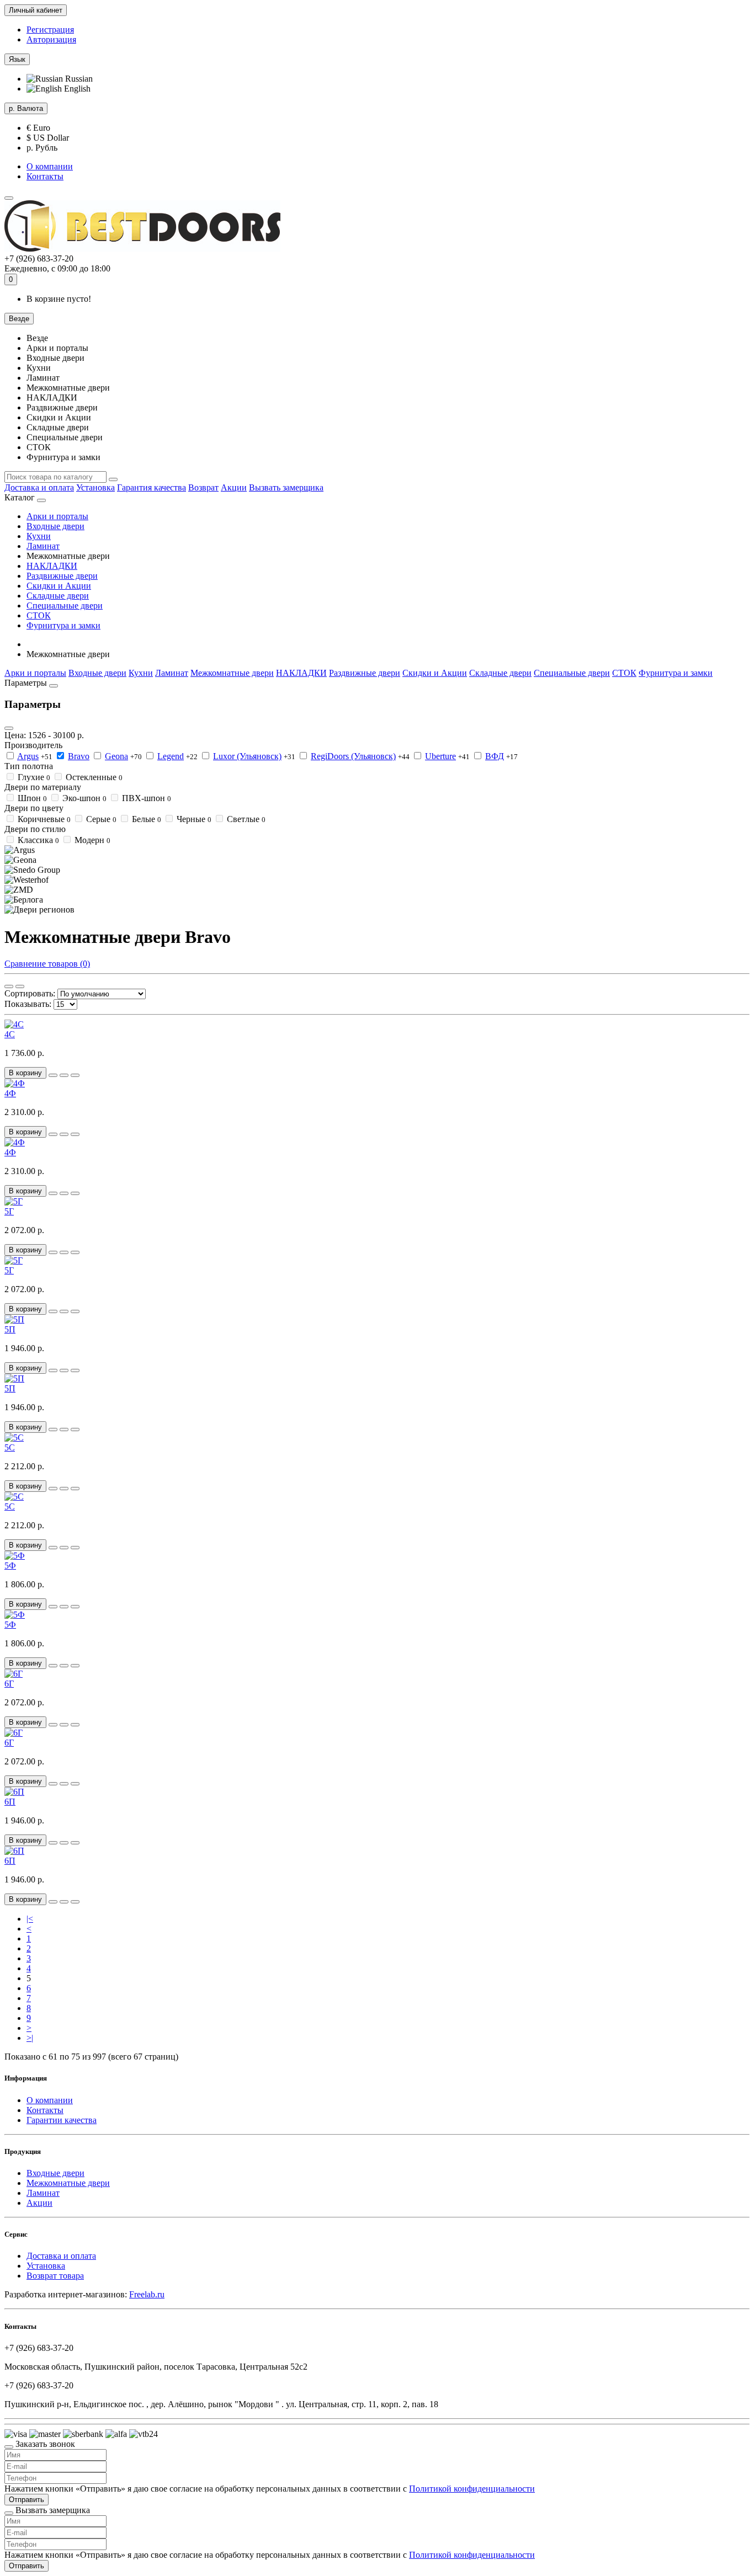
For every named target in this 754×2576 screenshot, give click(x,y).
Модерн (92, 840)
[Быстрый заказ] (53, 1075)
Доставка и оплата (39, 487)
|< (30, 1919)
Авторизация (51, 39)
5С (10, 1447)
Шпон (32, 798)
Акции (234, 487)
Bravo (79, 756)
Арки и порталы (57, 516)
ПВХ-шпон (147, 798)
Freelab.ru (147, 2294)
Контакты (45, 176)
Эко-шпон (84, 798)
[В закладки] (64, 1075)
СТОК (39, 615)
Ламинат (43, 546)
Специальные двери (65, 606)
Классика (38, 840)
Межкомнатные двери (232, 673)
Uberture (440, 756)
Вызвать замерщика (286, 487)
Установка (95, 487)
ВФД (495, 756)
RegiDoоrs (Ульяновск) (353, 756)
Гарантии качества (62, 2120)
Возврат (203, 487)
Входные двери (55, 526)
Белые (147, 819)
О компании (50, 166)
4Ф (10, 1093)
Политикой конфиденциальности (472, 2489)
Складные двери (58, 596)
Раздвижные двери (62, 576)
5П (10, 1329)
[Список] (20, 986)
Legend (171, 756)
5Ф (10, 1566)
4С (10, 1034)
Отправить (26, 2500)
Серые (101, 819)
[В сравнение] (75, 1075)
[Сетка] (9, 986)
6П (10, 1802)
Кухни (39, 536)
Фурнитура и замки (63, 625)
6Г (9, 1684)
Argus (28, 756)
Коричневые (44, 819)
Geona (116, 756)
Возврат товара (55, 2276)
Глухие (34, 777)
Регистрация (50, 30)
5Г (9, 1211)
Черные (194, 819)
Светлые (246, 819)
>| (30, 2038)
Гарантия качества (152, 487)
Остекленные (94, 777)
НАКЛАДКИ (52, 566)
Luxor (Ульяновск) (247, 756)
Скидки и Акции (59, 586)
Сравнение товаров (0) (47, 964)
